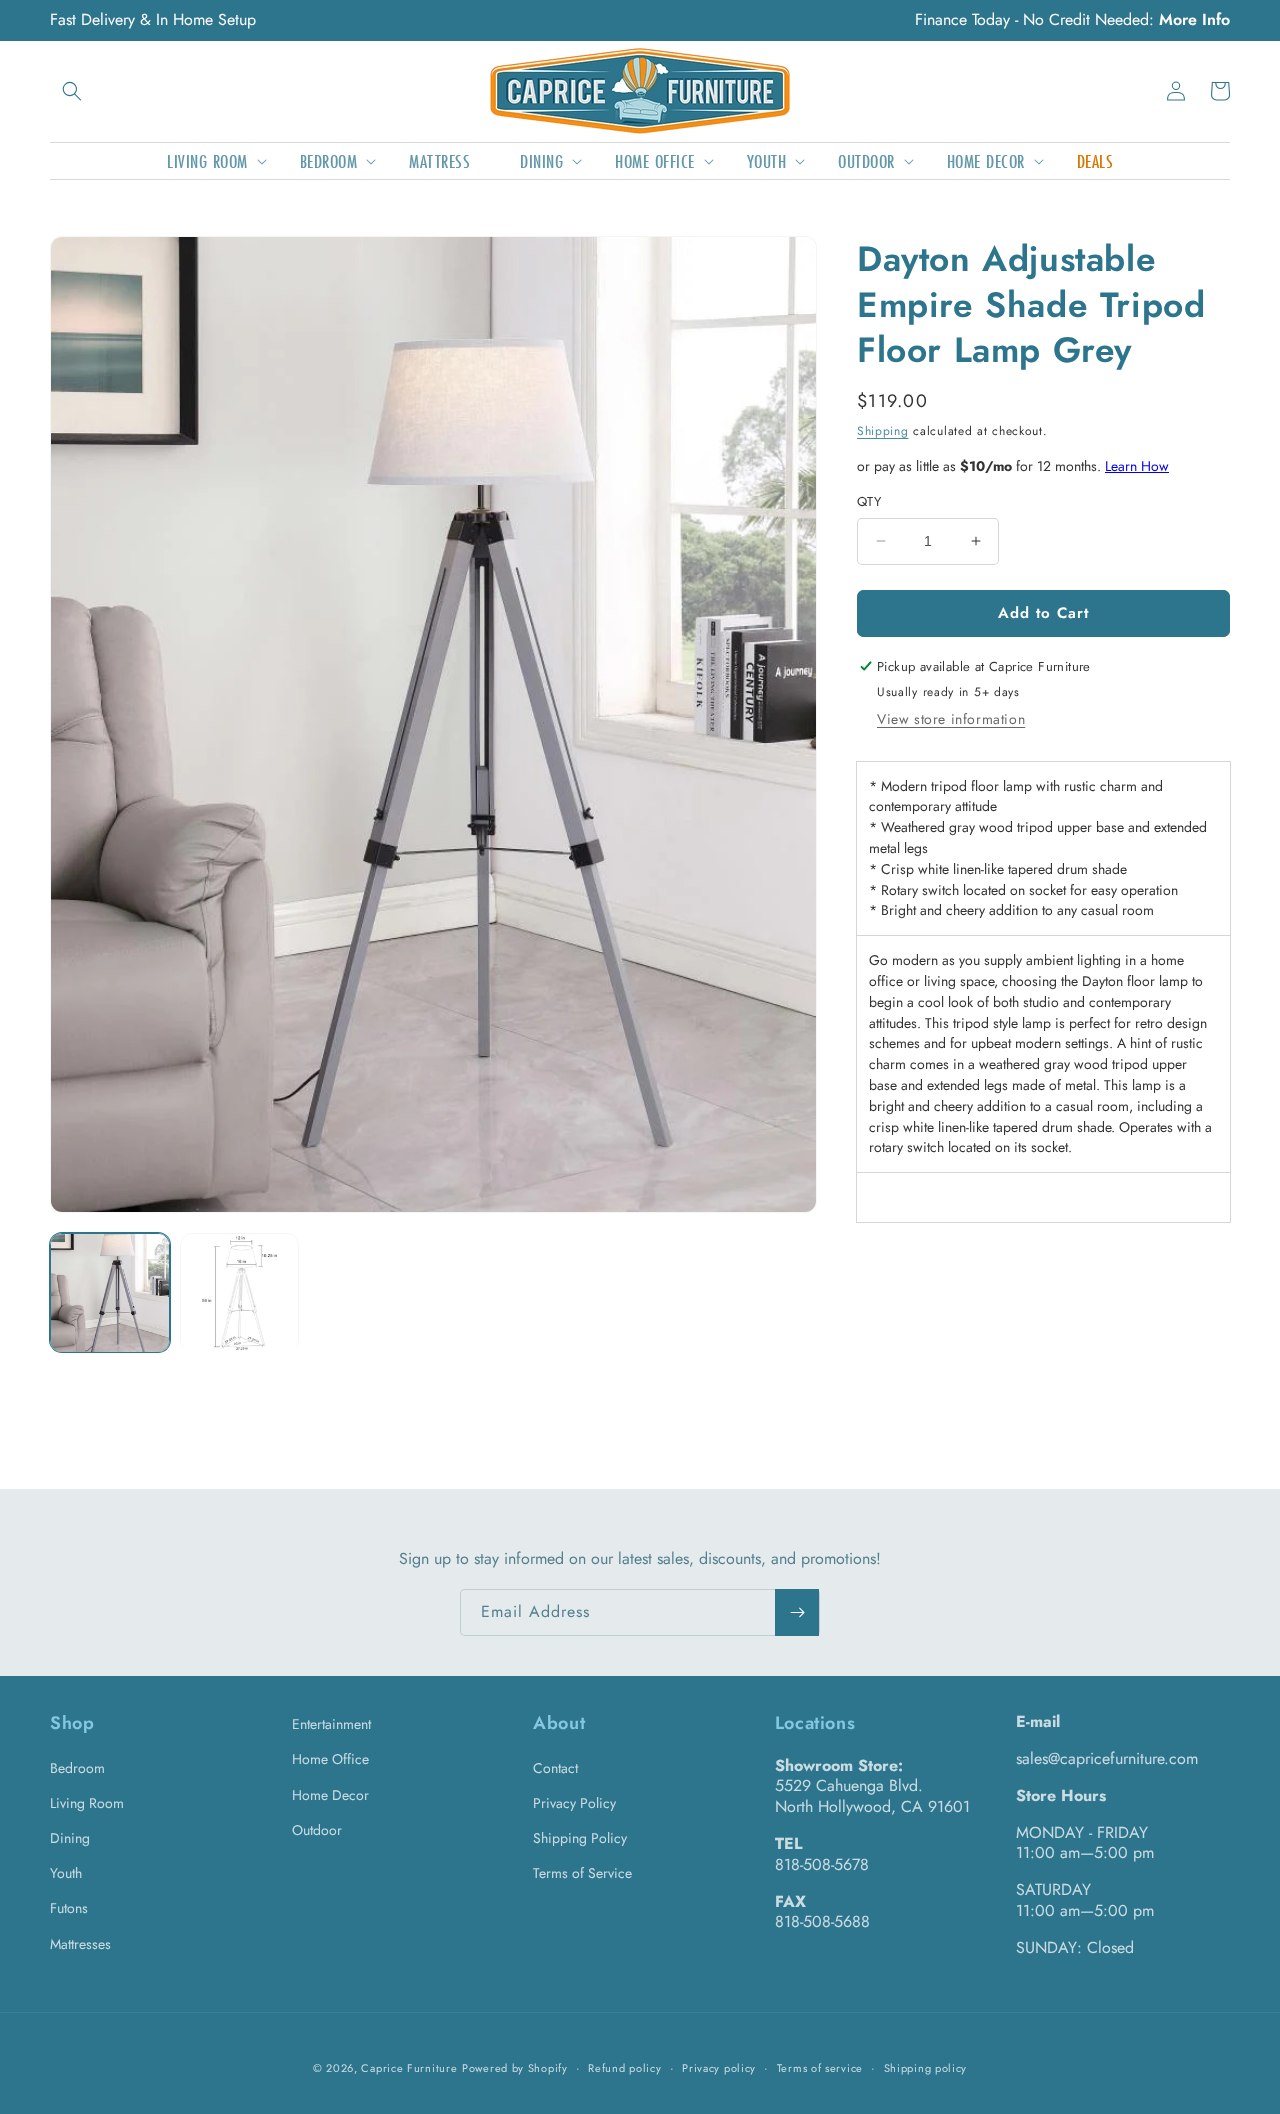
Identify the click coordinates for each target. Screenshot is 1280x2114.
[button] (72, 91)
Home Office (330, 1759)
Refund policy (624, 2068)
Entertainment (331, 1724)
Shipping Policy (580, 1838)
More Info (1194, 19)
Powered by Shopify (515, 2068)
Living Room (87, 1803)
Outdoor (317, 1830)
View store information (951, 719)
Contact (555, 1768)
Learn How (1137, 466)
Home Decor (330, 1795)
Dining (70, 1838)
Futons (69, 1908)
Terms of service (820, 2068)
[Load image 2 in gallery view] (240, 1293)
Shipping (883, 431)
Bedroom (77, 1768)
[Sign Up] (797, 1612)
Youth (66, 1873)
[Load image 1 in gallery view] (110, 1293)
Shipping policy (926, 2068)
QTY (869, 501)
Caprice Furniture (409, 2068)
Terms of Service (582, 1873)
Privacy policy (719, 2068)
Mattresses (80, 1944)
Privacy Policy (574, 1803)
